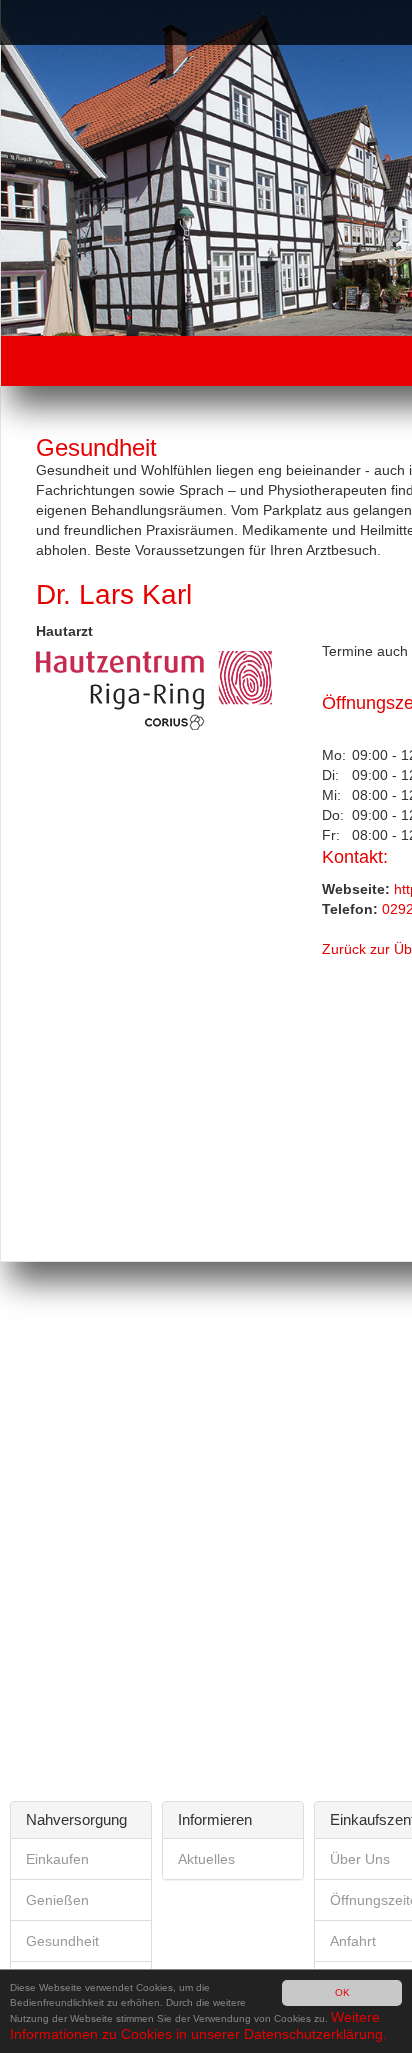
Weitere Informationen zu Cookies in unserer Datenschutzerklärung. (198, 2025)
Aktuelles (206, 1859)
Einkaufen (57, 1859)
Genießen (57, 1900)
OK (342, 1992)
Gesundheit (62, 1941)
